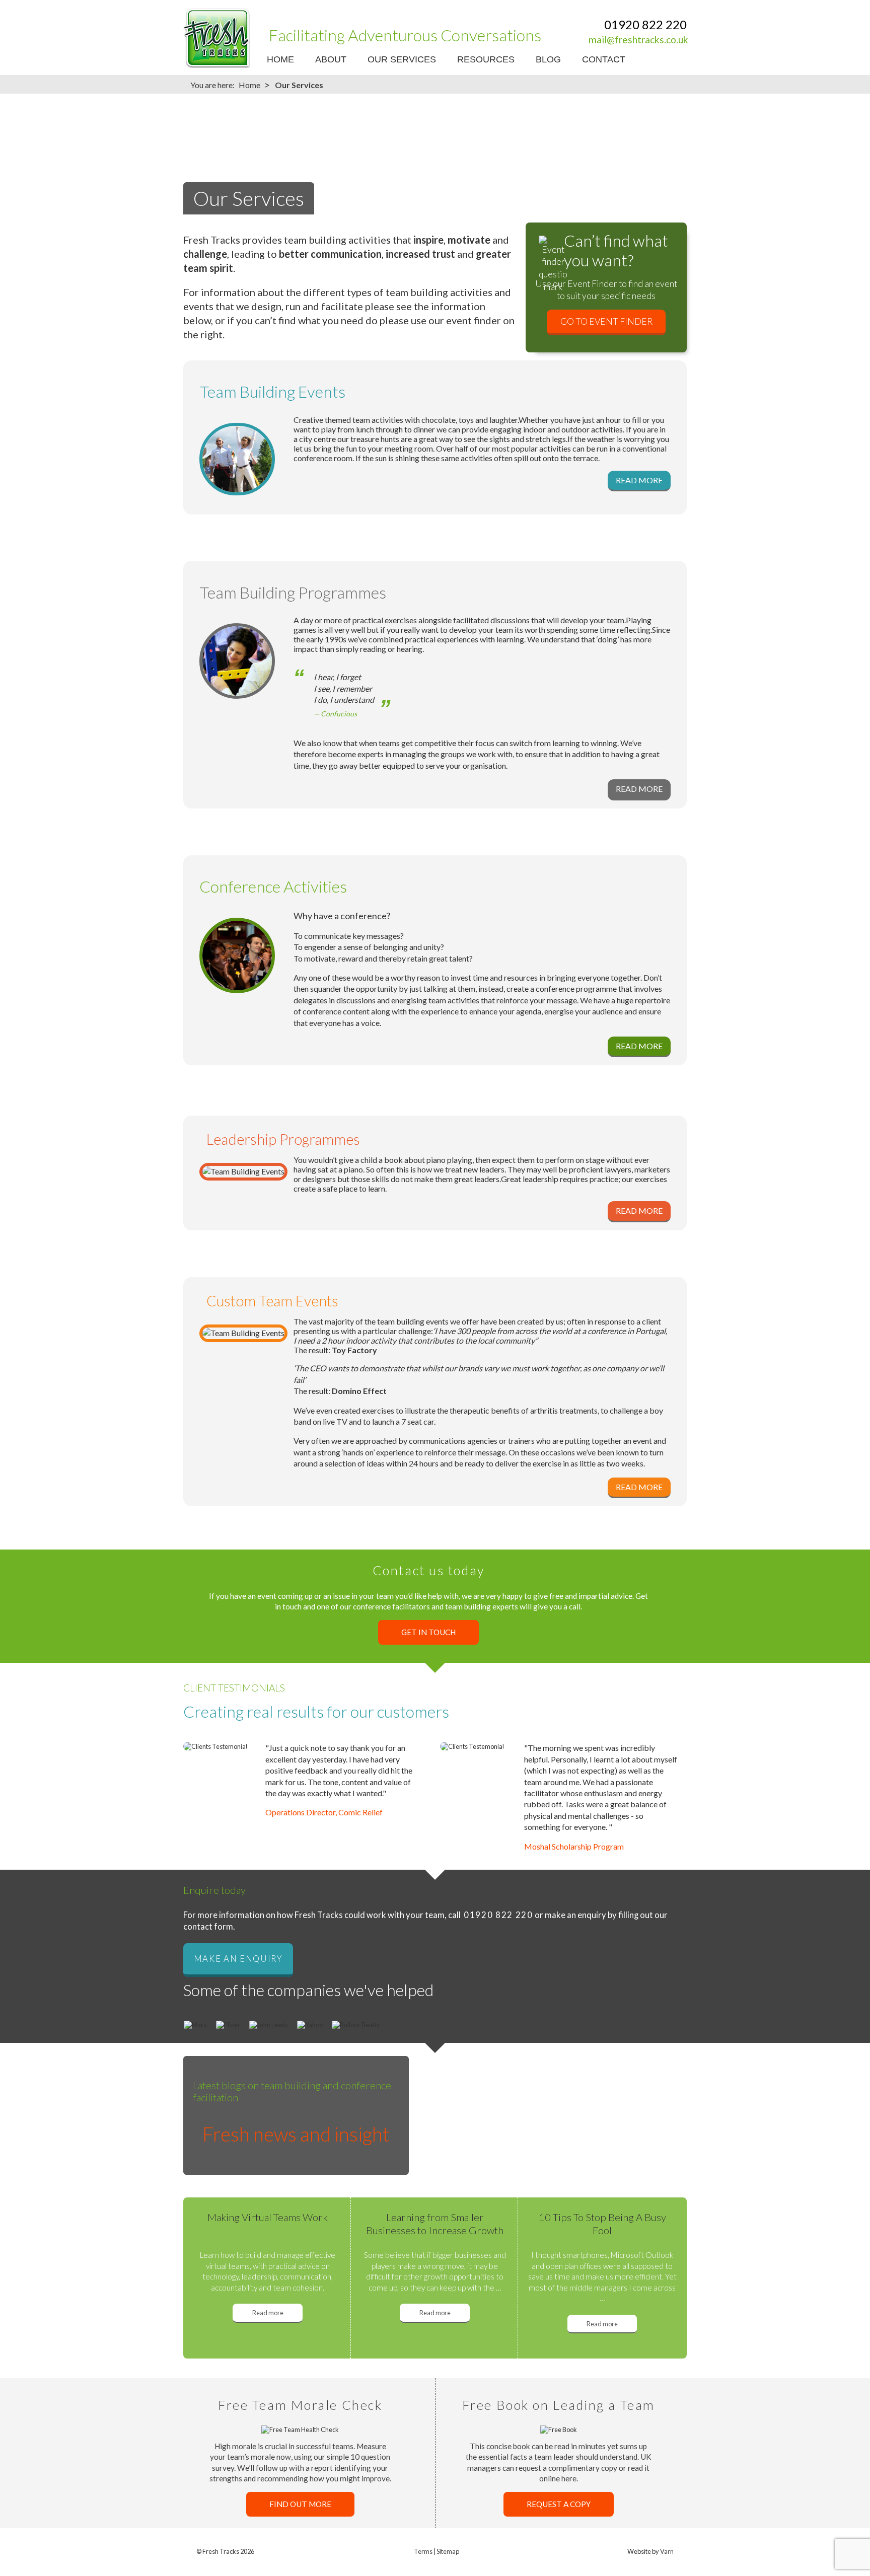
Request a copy (559, 2505)
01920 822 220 (645, 24)
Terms (423, 2551)
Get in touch (428, 1632)
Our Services (402, 59)
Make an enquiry (238, 1959)
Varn (667, 2551)
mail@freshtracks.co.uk (638, 40)
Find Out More (300, 2505)
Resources (486, 59)
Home (280, 59)
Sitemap (448, 2551)
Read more (268, 2313)
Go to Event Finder (606, 321)
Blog (548, 59)
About (331, 59)
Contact (604, 59)
